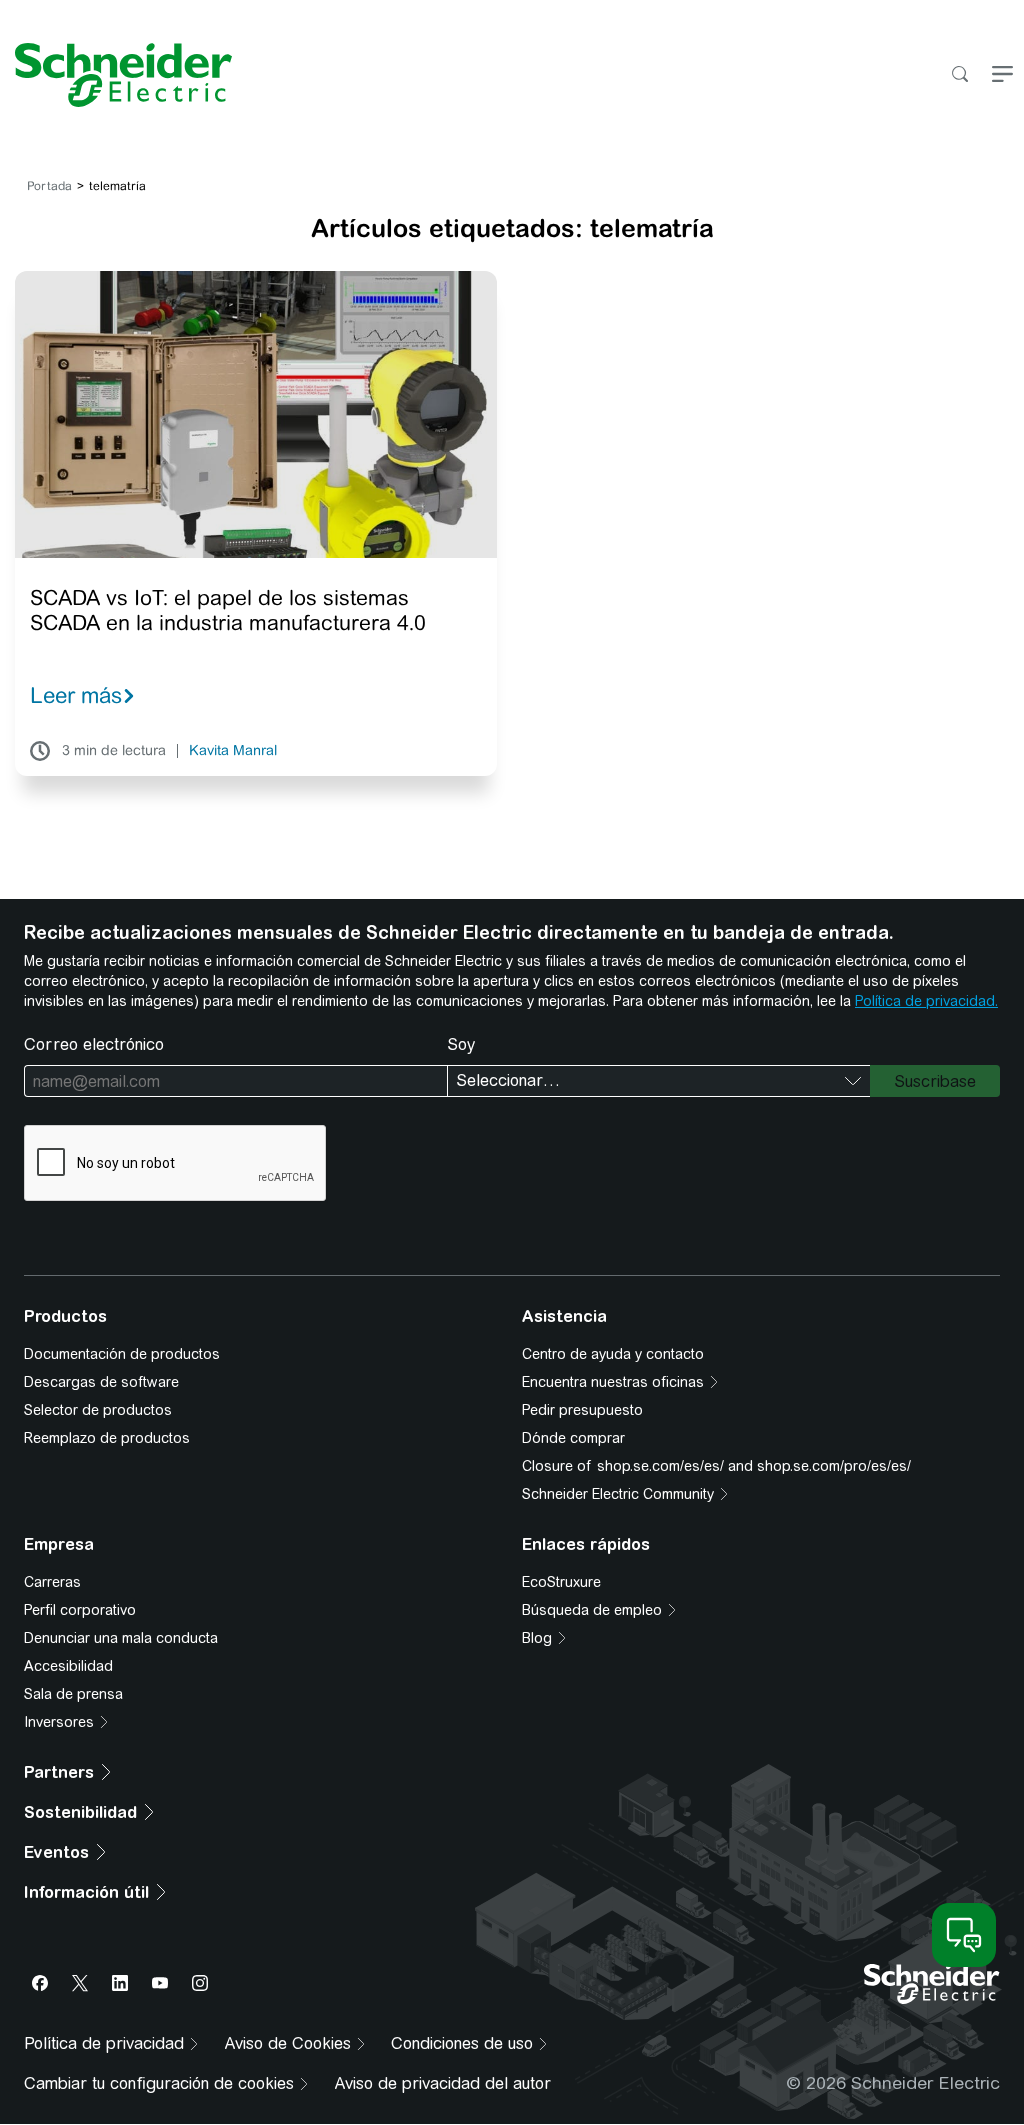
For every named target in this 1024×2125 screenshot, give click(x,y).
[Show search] (959, 75)
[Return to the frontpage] (116, 75)
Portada (49, 186)
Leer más (76, 695)
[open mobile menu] (1002, 75)
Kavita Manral (233, 751)
